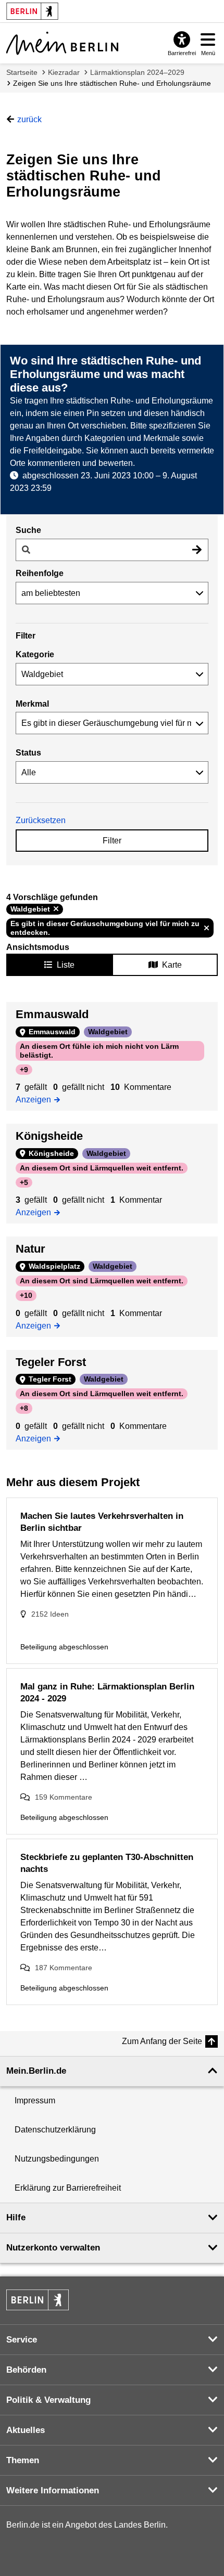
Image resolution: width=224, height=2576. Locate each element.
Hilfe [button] (16, 2217)
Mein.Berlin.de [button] (36, 2071)
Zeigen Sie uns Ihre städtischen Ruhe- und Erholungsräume (112, 83)
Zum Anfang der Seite (162, 2041)
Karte (172, 965)
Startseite (22, 72)
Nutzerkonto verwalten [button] (53, 2248)
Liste (66, 965)
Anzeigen (37, 1099)
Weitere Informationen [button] (53, 2490)
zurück (29, 119)
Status (28, 753)
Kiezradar (64, 72)
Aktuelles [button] (26, 2430)
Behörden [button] (26, 2370)
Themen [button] (23, 2460)
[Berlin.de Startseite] (38, 2300)
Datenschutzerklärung (55, 2130)
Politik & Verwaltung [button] (48, 2400)
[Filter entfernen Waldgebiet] (56, 909)
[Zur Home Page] (62, 43)
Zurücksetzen (41, 820)
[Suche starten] (197, 550)
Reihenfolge (40, 573)
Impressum (35, 2100)
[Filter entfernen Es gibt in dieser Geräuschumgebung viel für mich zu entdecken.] (207, 928)
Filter (112, 841)
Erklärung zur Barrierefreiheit (68, 2188)
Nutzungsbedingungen (57, 2159)
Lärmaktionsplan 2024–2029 (137, 72)
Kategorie (35, 654)
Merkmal (32, 704)
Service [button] (22, 2340)
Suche (28, 530)
